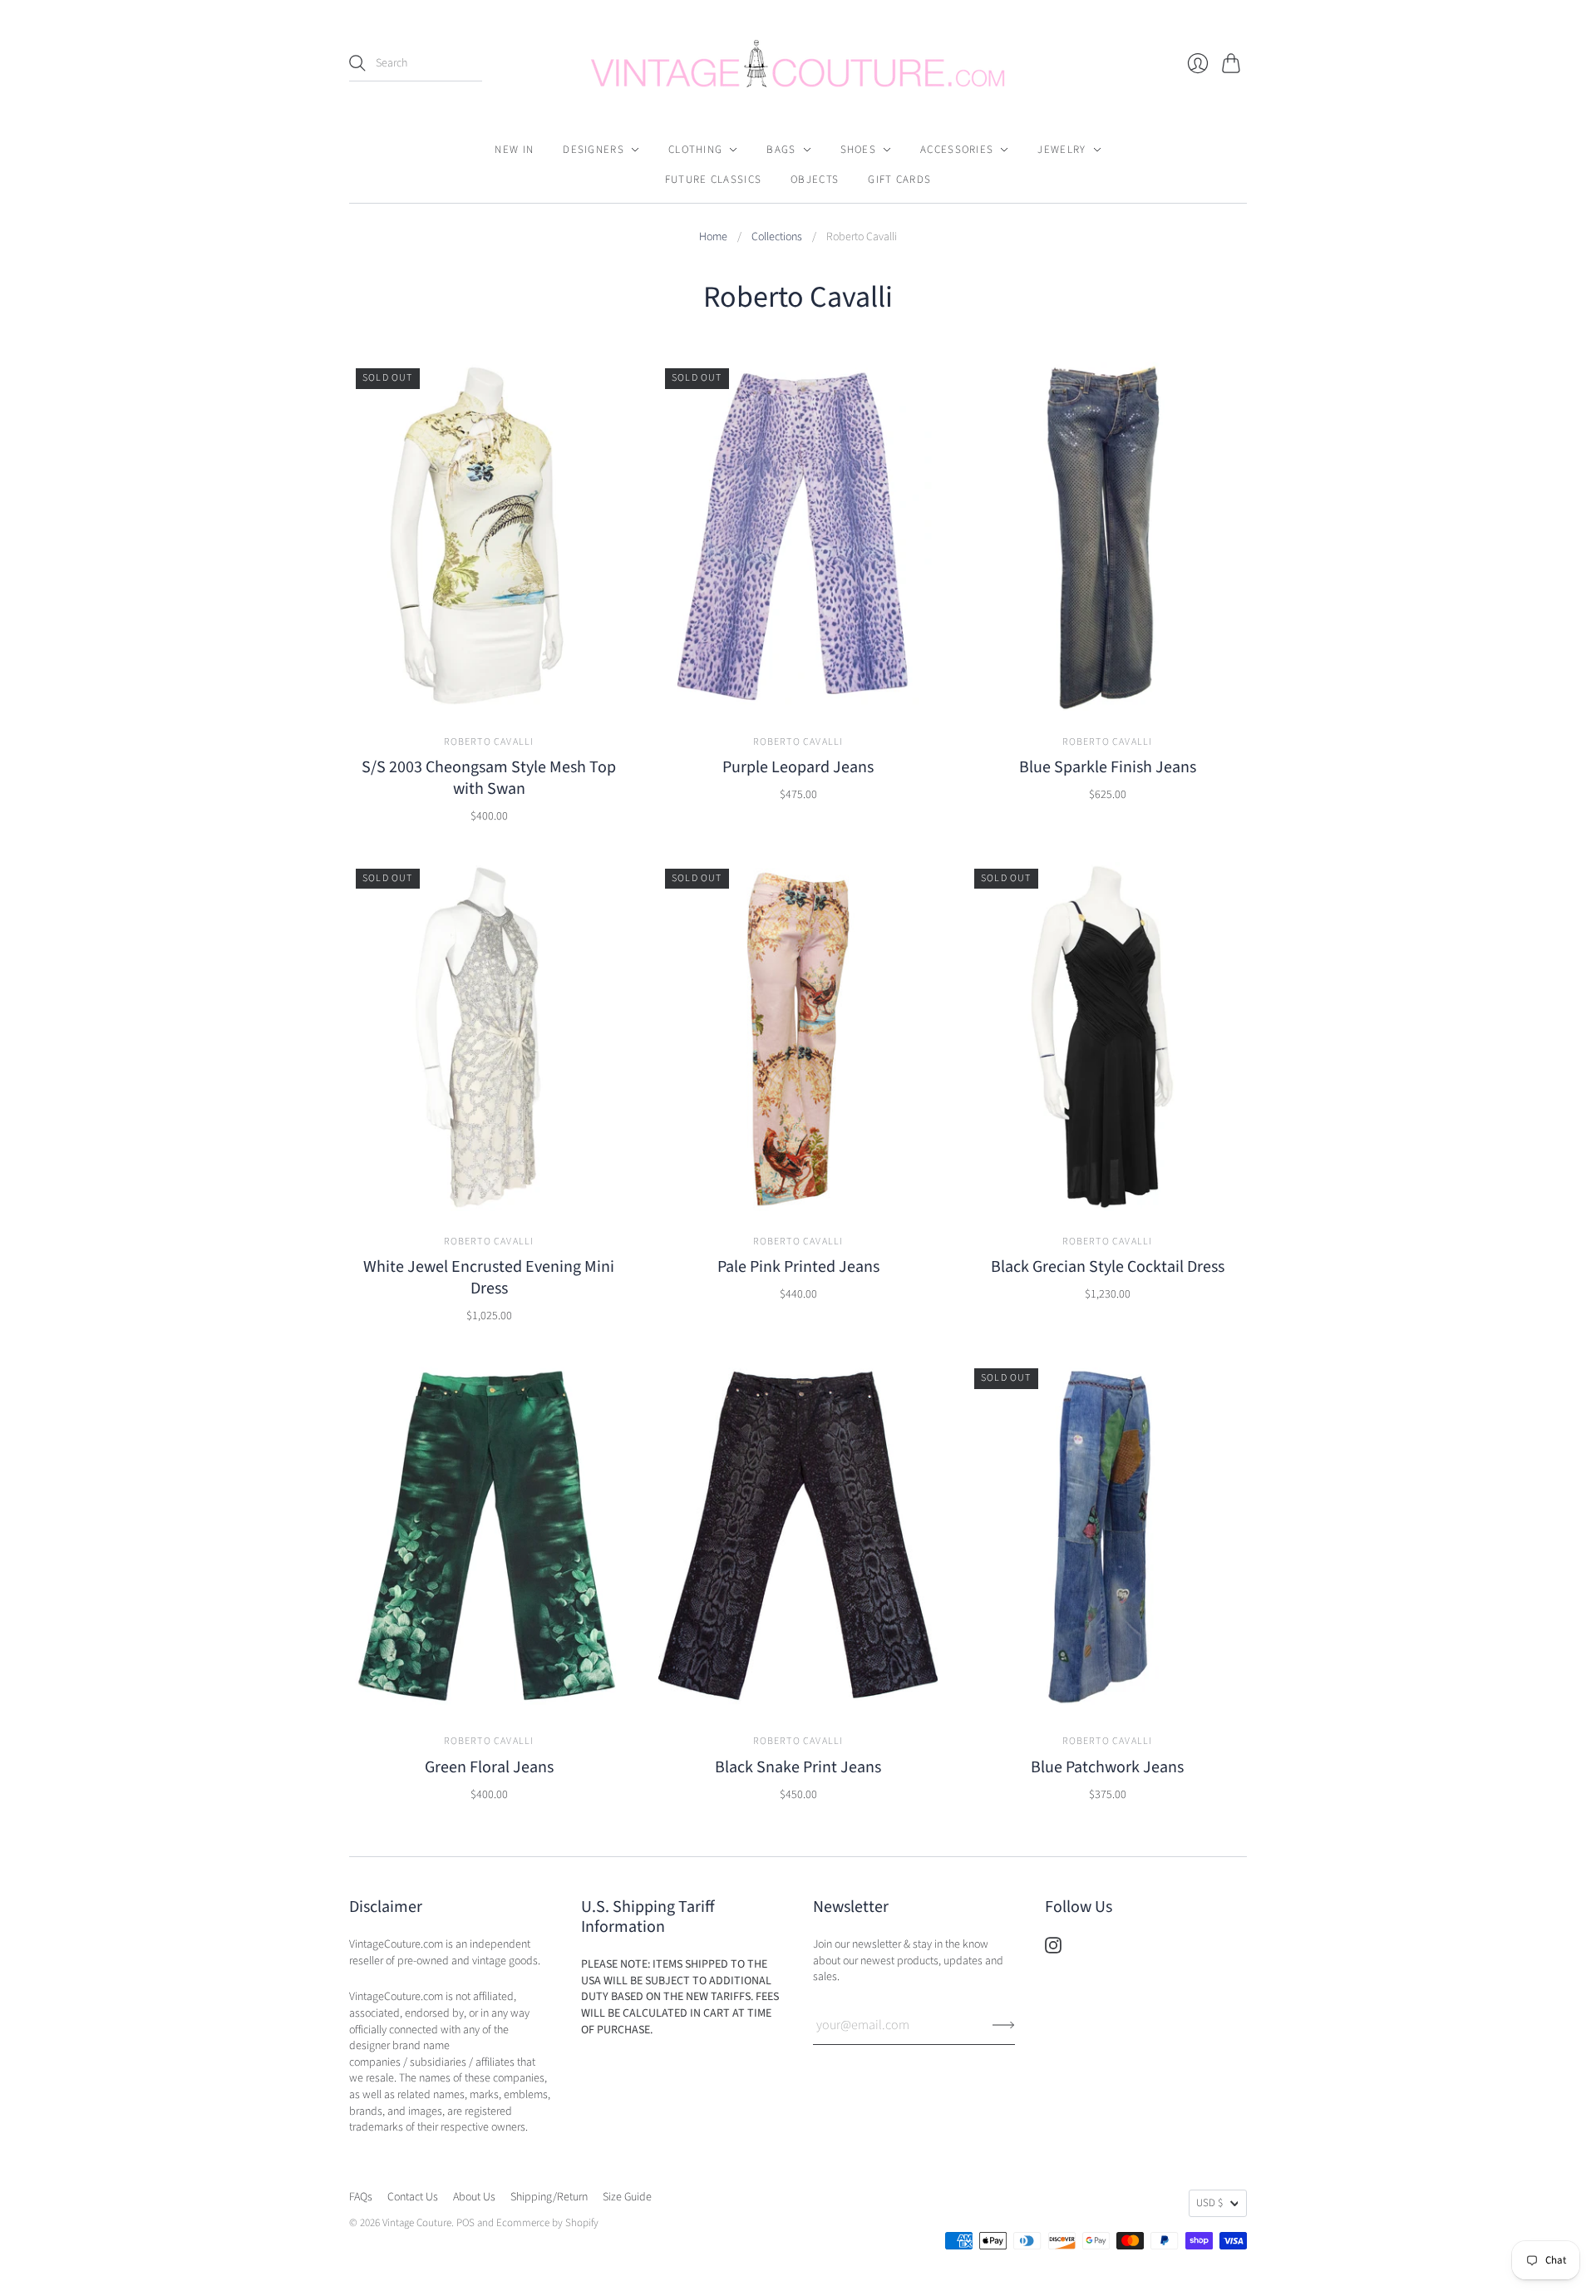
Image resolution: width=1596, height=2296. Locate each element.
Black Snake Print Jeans (798, 1767)
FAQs (361, 2197)
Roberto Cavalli (489, 742)
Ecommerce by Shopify (547, 2223)
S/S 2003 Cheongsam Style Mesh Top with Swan (489, 778)
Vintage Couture (417, 2223)
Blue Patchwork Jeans (1107, 1767)
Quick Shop (489, 692)
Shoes (859, 150)
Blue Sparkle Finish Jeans (1108, 767)
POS (465, 2223)
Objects (815, 180)
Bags (781, 150)
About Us (474, 2197)
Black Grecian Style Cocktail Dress (1108, 1267)
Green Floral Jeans (489, 1767)
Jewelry (1062, 150)
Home (713, 237)
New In (514, 150)
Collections (777, 237)
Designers (594, 150)
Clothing (695, 150)
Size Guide (627, 2197)
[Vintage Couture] (798, 64)
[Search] (357, 63)
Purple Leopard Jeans (798, 767)
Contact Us (413, 2197)
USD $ (1209, 2203)
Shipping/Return (549, 2197)
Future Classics (714, 180)
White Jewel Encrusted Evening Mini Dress (489, 1278)
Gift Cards (899, 180)
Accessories (957, 150)
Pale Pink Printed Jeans (798, 1267)
